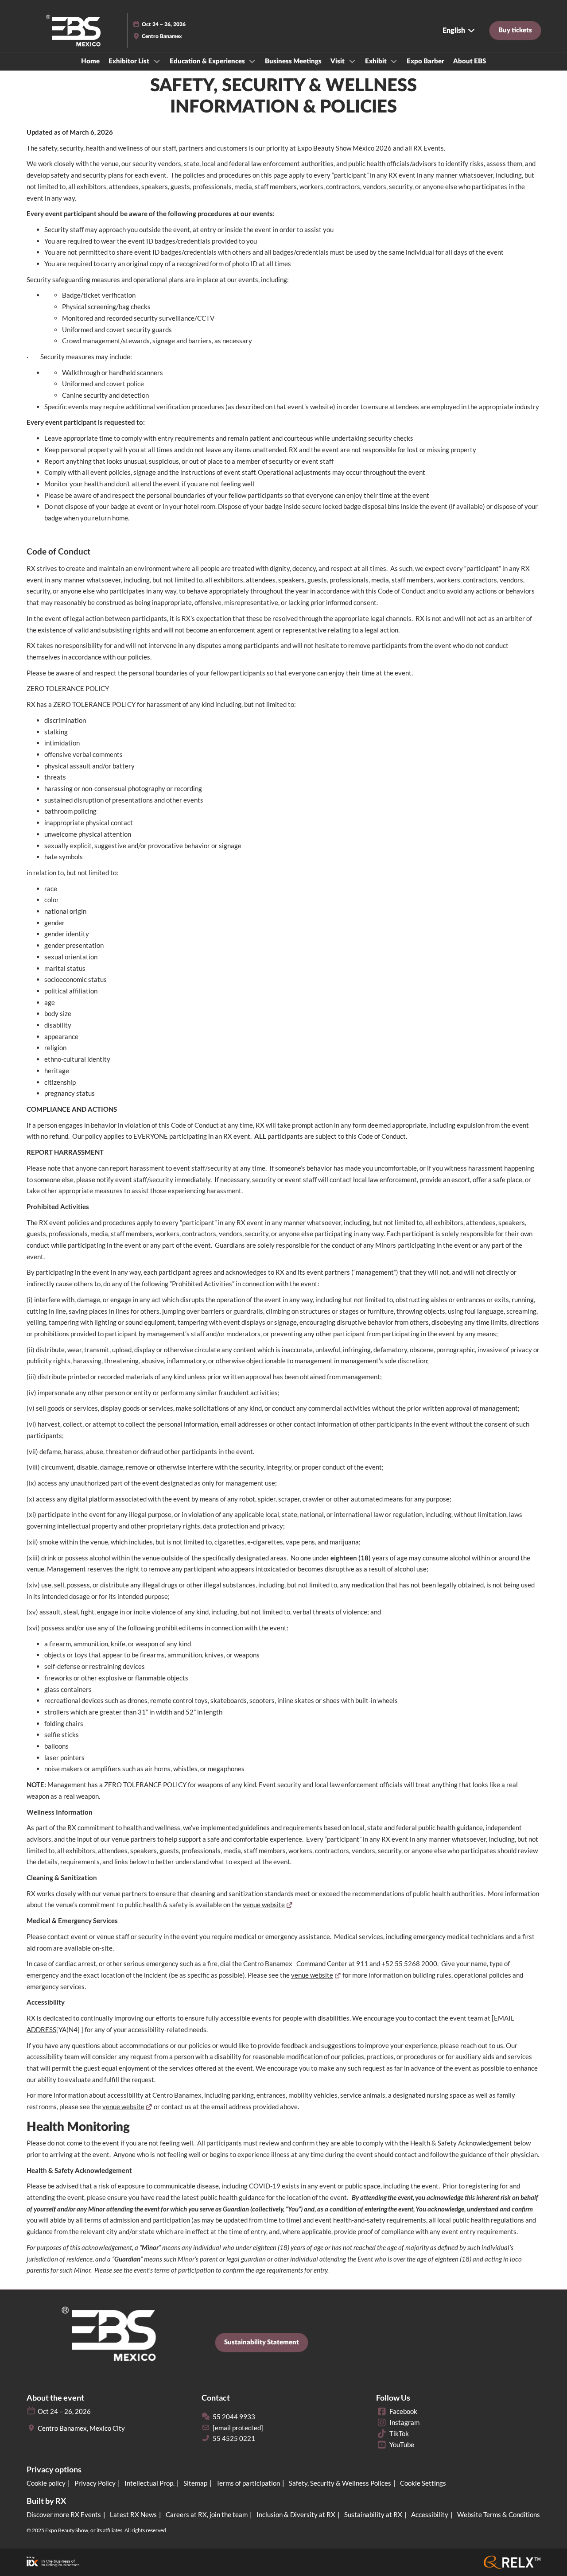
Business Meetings (293, 61)
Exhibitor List (130, 61)
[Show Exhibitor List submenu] (157, 61)
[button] (515, 31)
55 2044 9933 (234, 2417)
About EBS (470, 61)
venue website (264, 1905)
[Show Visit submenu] (352, 61)
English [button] (455, 31)
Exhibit (377, 61)
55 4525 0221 (234, 2438)
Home (90, 61)
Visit (338, 61)
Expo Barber (425, 61)
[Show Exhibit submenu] (394, 61)
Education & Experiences (208, 61)
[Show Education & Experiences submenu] (252, 61)
